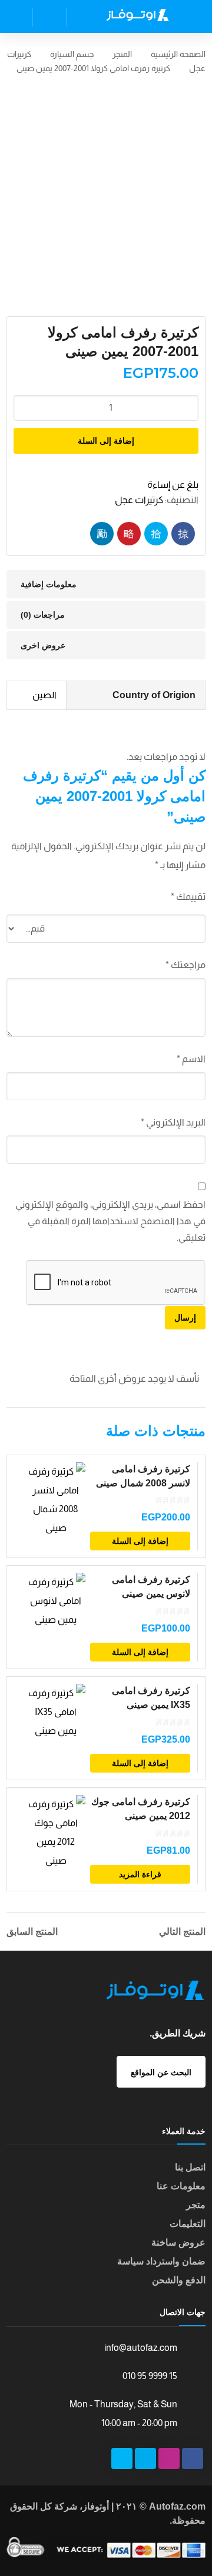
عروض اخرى (43, 645)
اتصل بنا (190, 2167)
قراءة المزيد (140, 1874)
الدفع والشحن (179, 2280)
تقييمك (188, 897)
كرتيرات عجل (139, 500)
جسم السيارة (72, 54)
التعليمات (188, 2224)
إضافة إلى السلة (106, 441)
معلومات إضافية (49, 584)
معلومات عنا (181, 2186)
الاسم (191, 1059)
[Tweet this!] (156, 534)
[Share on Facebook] (183, 534)
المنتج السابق (32, 1932)
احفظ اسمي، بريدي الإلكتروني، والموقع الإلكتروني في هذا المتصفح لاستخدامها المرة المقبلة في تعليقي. (110, 1221)
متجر (196, 2205)
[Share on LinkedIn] (102, 534)
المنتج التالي (182, 1932)
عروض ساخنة (178, 2242)
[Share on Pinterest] (129, 534)
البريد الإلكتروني (173, 1122)
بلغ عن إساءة (173, 485)
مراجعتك (185, 965)
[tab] (106, 584)
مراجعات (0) (43, 615)
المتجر (122, 54)
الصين (44, 695)
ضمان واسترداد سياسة (161, 2261)
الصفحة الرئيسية (178, 54)
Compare (64, 1543)
